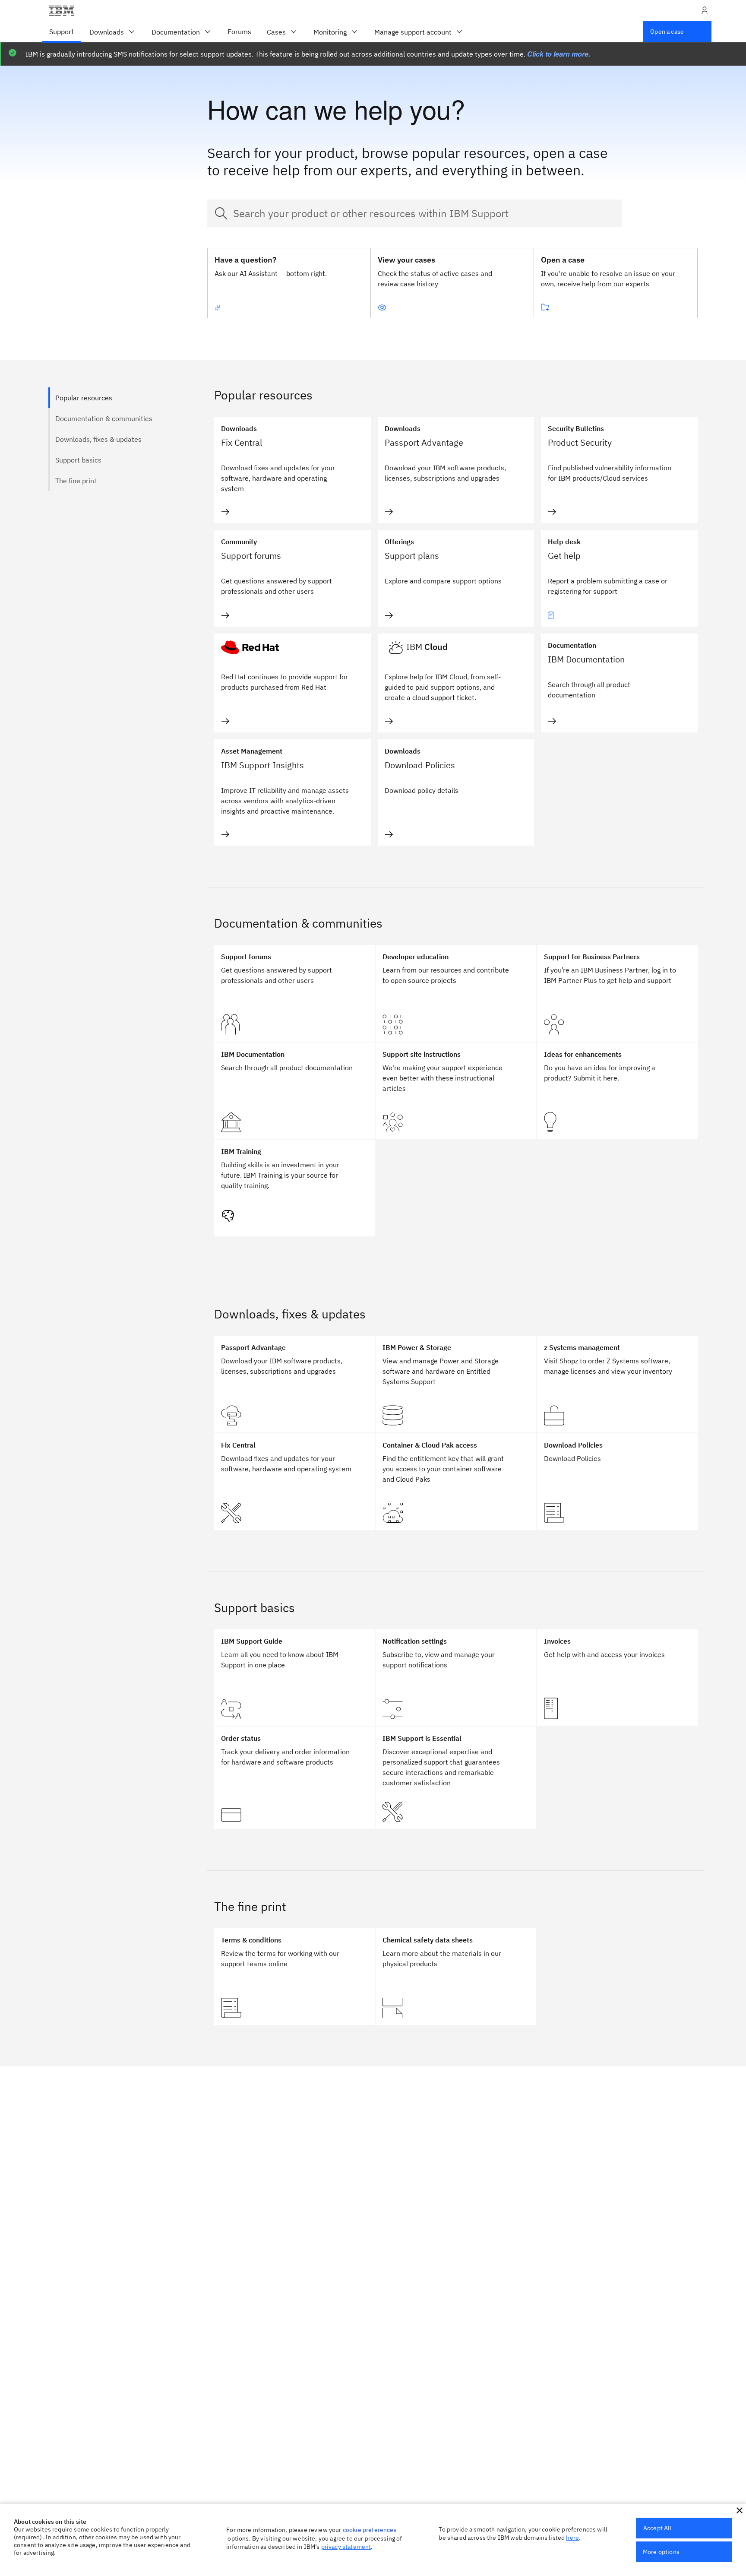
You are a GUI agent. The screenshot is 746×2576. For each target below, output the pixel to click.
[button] (740, 2510)
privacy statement (346, 2547)
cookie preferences (370, 2530)
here (572, 2538)
